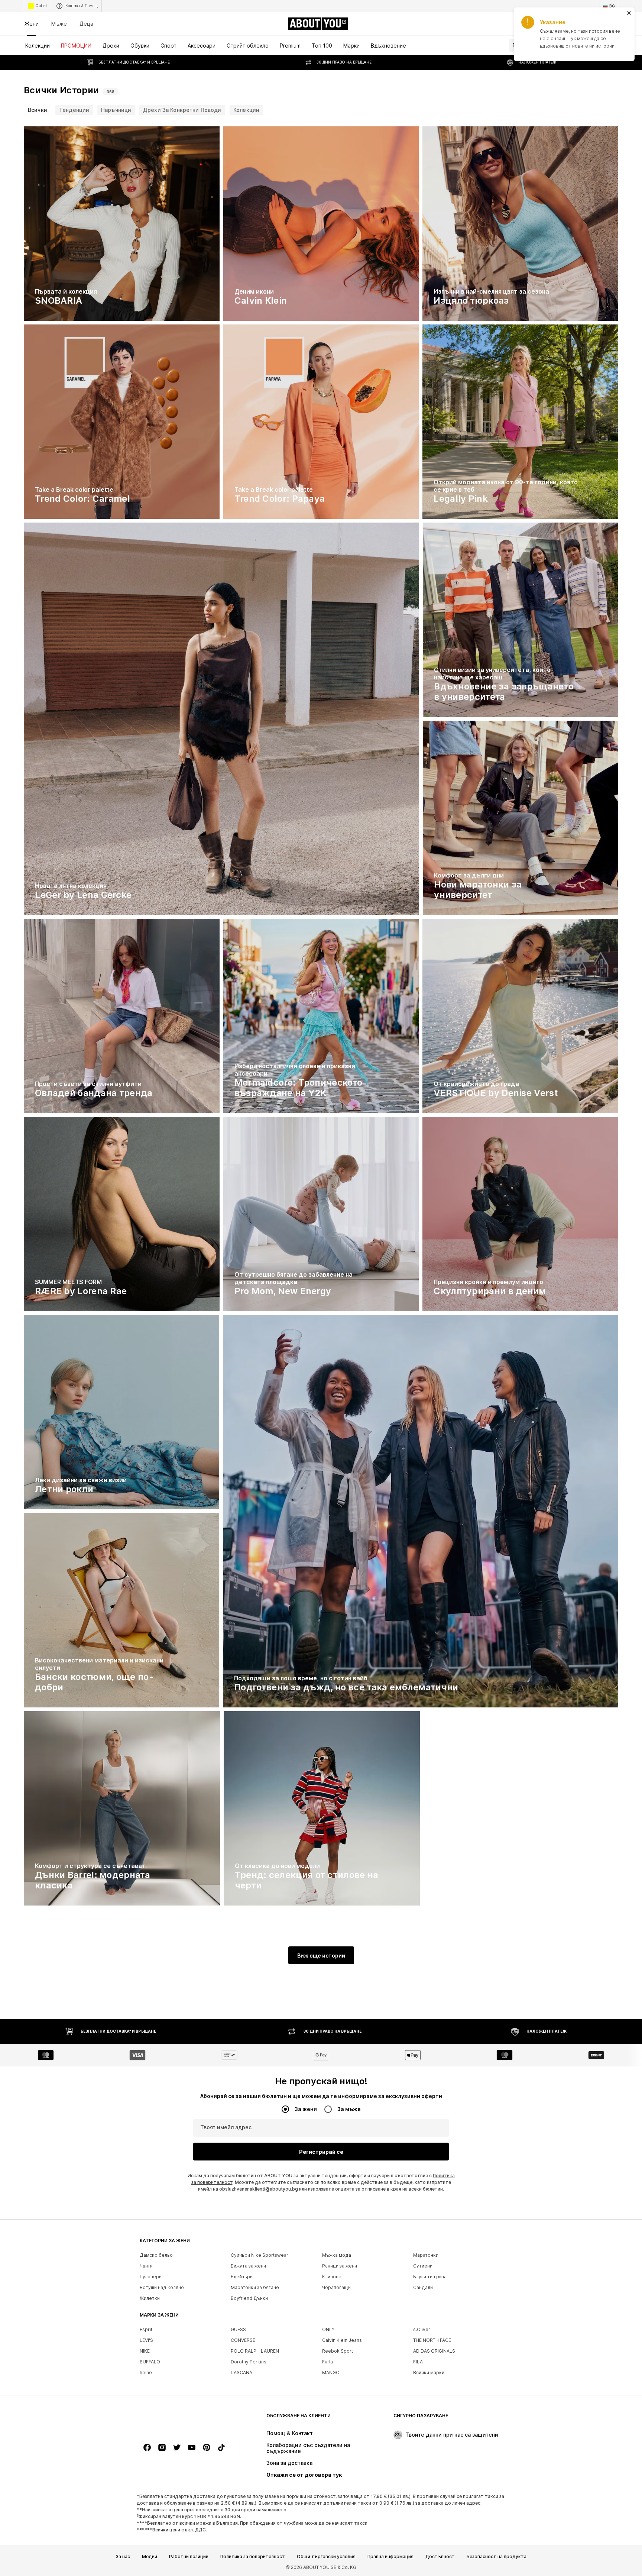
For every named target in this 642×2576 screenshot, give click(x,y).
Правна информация (390, 2557)
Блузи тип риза (430, 2277)
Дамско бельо (156, 2255)
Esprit (146, 2329)
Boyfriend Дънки (249, 2298)
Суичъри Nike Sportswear (260, 2255)
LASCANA (241, 2373)
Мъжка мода (337, 2255)
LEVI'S (146, 2340)
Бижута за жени (248, 2266)
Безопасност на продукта (497, 2557)
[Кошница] (614, 24)
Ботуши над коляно (162, 2287)
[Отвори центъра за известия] (572, 24)
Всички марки (429, 2373)
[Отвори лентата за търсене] (513, 45)
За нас (123, 2557)
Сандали (423, 2287)
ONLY (328, 2329)
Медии (150, 2557)
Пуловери (151, 2277)
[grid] (321, 1018)
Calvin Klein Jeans (342, 2340)
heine (146, 2373)
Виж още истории (321, 1956)
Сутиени (423, 2266)
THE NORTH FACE (432, 2340)
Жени (32, 24)
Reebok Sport (338, 2351)
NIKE (145, 2351)
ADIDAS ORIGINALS (434, 2351)
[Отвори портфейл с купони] (531, 24)
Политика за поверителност (253, 2557)
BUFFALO (150, 2362)
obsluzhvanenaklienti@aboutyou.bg (259, 2189)
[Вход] (551, 24)
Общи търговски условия (326, 2557)
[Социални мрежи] (147, 2447)
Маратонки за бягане (255, 2287)
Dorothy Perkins (249, 2362)
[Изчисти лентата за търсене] (613, 45)
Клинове (332, 2277)
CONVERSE (243, 2340)
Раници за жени (340, 2266)
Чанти (146, 2266)
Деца (86, 24)
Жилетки (150, 2298)
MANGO (331, 2373)
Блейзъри (242, 2277)
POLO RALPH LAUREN (255, 2351)
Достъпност (440, 2557)
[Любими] (593, 24)
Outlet (41, 6)
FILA (418, 2362)
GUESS (238, 2329)
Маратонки (426, 2255)
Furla (328, 2362)
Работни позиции (189, 2557)
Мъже (59, 24)
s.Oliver (422, 2329)
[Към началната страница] (180, 2419)
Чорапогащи (336, 2287)
